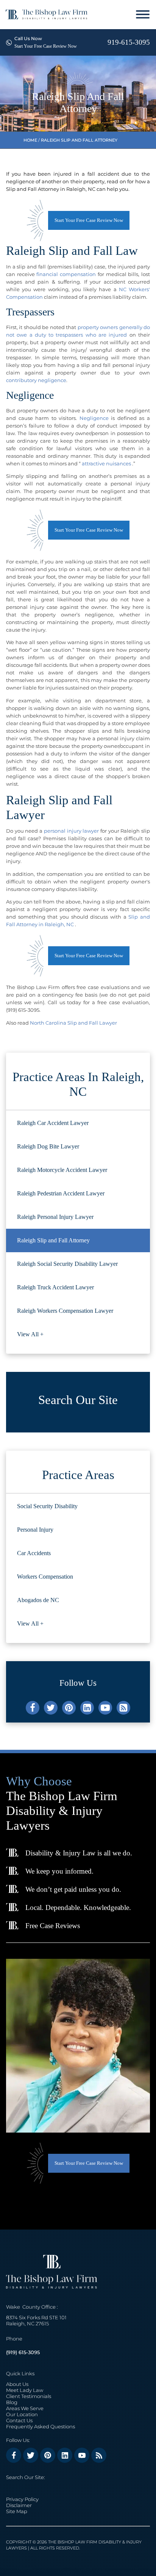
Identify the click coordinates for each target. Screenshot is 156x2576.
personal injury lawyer (71, 831)
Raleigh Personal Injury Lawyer (55, 1217)
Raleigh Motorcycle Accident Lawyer (62, 1170)
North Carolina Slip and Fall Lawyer (74, 1023)
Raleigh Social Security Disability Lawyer (67, 1264)
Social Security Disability (47, 1506)
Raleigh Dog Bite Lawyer (48, 1146)
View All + (30, 1334)
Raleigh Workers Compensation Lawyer (65, 1311)
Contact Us (19, 2420)
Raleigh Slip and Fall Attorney (53, 1240)
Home (30, 140)
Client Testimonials (29, 2396)
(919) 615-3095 (23, 2352)
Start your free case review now (89, 220)
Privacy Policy (22, 2499)
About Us (17, 2384)
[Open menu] (143, 14)
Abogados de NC (38, 1600)
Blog (12, 2402)
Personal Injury (35, 1530)
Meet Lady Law (25, 2390)
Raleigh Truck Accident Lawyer (55, 1287)
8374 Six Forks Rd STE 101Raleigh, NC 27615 (36, 2320)
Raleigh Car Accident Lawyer (53, 1123)
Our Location (22, 2414)
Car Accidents (34, 1553)
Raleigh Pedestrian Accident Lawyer (61, 1193)
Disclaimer (19, 2505)
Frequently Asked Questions (41, 2426)
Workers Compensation (45, 1577)
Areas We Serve (25, 2408)
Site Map (17, 2511)
